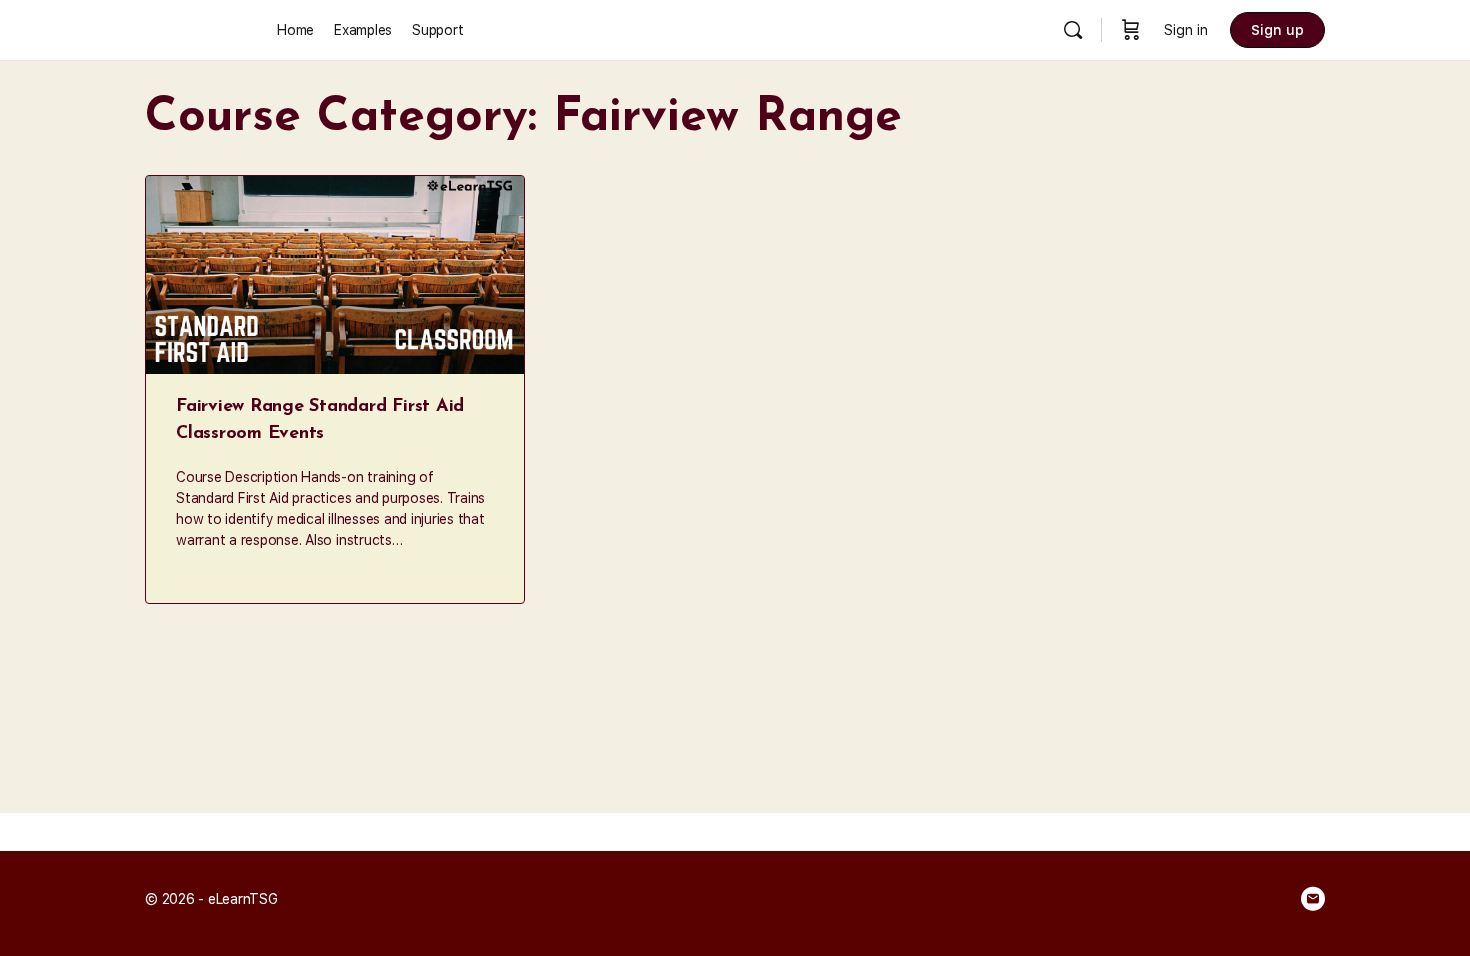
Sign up (1277, 30)
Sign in (1186, 30)
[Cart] (1131, 30)
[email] (1313, 899)
